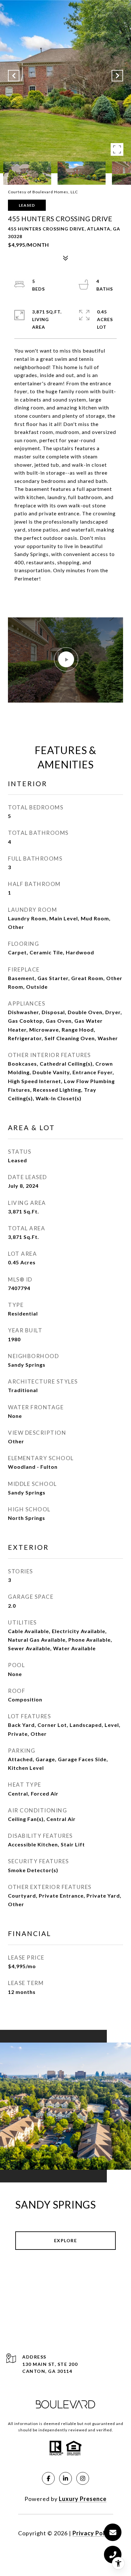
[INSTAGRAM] (83, 2478)
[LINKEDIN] (65, 2478)
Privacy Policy (93, 2533)
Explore (66, 2240)
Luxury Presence (83, 2499)
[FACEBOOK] (48, 2478)
